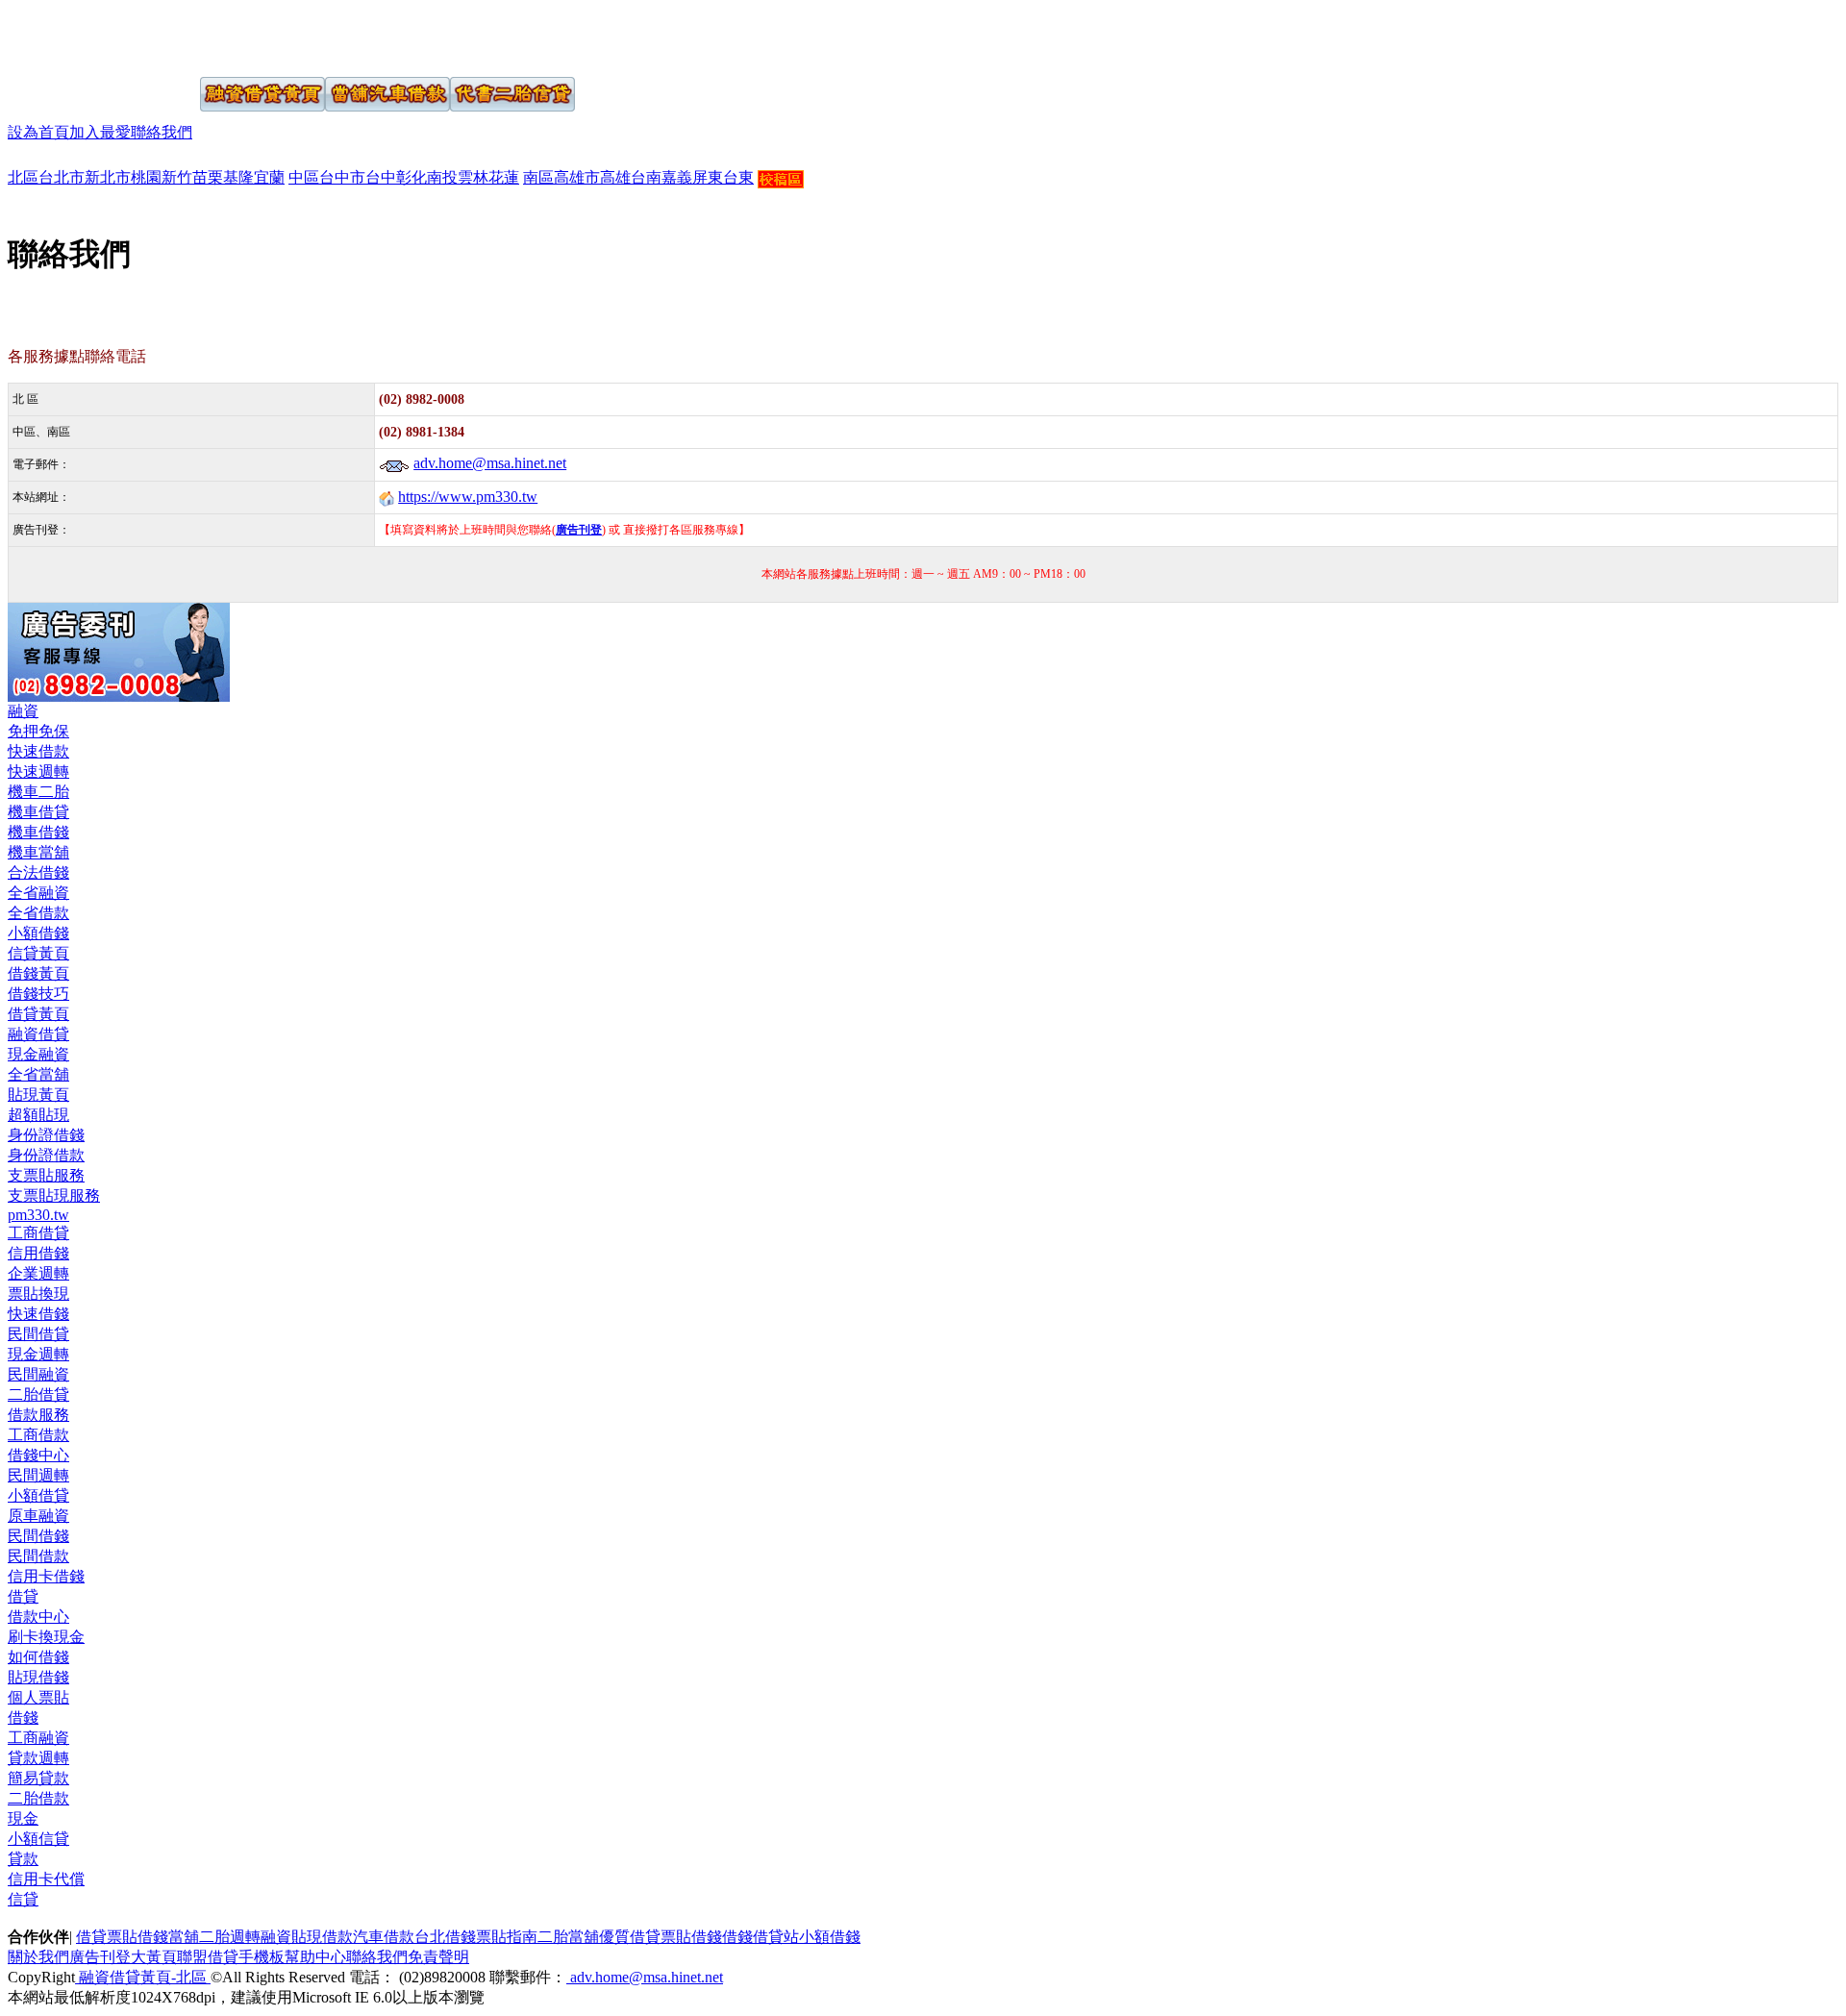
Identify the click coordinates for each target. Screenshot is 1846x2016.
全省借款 (38, 913)
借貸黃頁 (38, 1014)
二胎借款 (38, 1798)
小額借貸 (38, 1495)
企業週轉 (38, 1273)
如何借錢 (38, 1657)
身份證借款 (46, 1155)
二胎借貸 (38, 1394)
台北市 (62, 177)
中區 (304, 177)
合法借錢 (38, 872)
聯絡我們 (162, 132)
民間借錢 (38, 1536)
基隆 (238, 177)
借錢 (23, 1717)
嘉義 (677, 177)
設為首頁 (38, 132)
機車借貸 (38, 812)
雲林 (473, 177)
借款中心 (38, 1617)
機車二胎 (38, 792)
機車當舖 (38, 852)
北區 (23, 177)
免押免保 (38, 731)
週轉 (245, 1937)
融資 (23, 711)
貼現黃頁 (38, 1095)
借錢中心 (38, 1455)
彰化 (412, 177)
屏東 (708, 177)
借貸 (23, 1596)
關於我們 (38, 1957)
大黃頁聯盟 (169, 1957)
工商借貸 (38, 1233)
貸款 (23, 1859)
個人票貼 (38, 1697)
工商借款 (38, 1435)
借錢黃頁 (38, 973)
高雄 (615, 177)
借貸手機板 (246, 1957)
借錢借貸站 (761, 1937)
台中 (381, 177)
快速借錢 (38, 1314)
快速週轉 (38, 772)
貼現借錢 (38, 1677)
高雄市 (577, 177)
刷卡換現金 (46, 1637)
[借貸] (80, 37)
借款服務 (38, 1415)
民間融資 (38, 1374)
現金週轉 (38, 1354)
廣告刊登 (100, 1957)
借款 (337, 1937)
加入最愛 (100, 132)
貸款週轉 (38, 1758)
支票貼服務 (46, 1175)
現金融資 (38, 1054)
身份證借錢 (46, 1135)
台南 (646, 177)
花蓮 (504, 177)
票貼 (122, 1937)
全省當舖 (38, 1074)
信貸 (23, 1899)
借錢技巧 (38, 994)
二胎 (214, 1937)
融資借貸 (38, 1034)
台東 (738, 177)
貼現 (307, 1937)
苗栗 (208, 177)
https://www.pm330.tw (468, 497)
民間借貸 (38, 1334)
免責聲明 (438, 1957)
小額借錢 (38, 933)
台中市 (342, 177)
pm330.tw (38, 1215)
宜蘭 (269, 177)
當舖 (184, 1937)
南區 (538, 177)
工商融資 (38, 1738)
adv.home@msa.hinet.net (490, 463)
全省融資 (38, 893)
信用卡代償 (46, 1879)
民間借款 (38, 1556)
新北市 (108, 177)
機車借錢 (38, 832)
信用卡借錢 (46, 1576)
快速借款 (38, 751)
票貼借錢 (691, 1937)
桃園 (146, 177)
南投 (442, 177)
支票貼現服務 (54, 1195)
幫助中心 (315, 1957)
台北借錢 (445, 1937)
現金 (23, 1818)
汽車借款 (384, 1937)
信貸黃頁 (38, 953)
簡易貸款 (38, 1778)
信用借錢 (38, 1253)
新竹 (177, 177)
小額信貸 (38, 1839)
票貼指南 (507, 1937)
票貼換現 (38, 1294)
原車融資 (38, 1516)
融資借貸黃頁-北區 (143, 1977)
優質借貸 (630, 1937)
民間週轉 (38, 1475)
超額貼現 (38, 1115)
